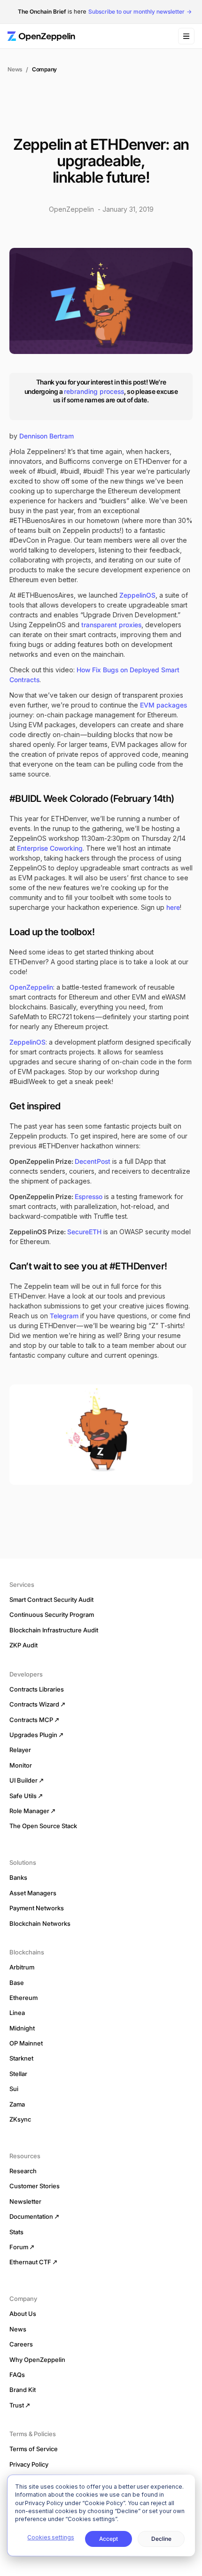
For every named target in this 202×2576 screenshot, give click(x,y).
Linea (17, 2013)
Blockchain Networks (40, 1923)
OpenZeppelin (31, 987)
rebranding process (94, 391)
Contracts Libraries (37, 1689)
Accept (109, 2539)
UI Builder (23, 1780)
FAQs (17, 2375)
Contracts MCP (31, 1720)
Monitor (21, 1765)
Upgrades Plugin (33, 1735)
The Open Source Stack (43, 1826)
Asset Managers (33, 1893)
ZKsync (20, 2119)
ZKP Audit (23, 1645)
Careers (21, 2344)
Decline (161, 2539)
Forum (19, 2247)
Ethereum (23, 1998)
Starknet (21, 2058)
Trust (17, 2405)
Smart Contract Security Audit (51, 1599)
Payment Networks (37, 1908)
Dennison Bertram (47, 436)
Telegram (64, 1316)
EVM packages (163, 705)
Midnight (22, 2028)
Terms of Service (34, 2449)
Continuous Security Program (52, 1615)
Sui (14, 2089)
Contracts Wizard (34, 1704)
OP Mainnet (26, 2043)
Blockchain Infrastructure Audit (54, 1630)
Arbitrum (22, 1967)
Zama (17, 2104)
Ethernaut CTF (30, 2262)
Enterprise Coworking (50, 848)
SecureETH (84, 1232)
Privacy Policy (29, 2464)
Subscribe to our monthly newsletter (136, 12)
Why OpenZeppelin (37, 2360)
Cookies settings (50, 2537)
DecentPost (93, 1161)
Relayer (20, 1750)
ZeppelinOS (137, 595)
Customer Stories (35, 2186)
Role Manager (29, 1811)
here (173, 907)
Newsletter (25, 2201)
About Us (23, 2314)
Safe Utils (23, 1796)
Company (44, 69)
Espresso (89, 1196)
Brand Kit (23, 2390)
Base (17, 1983)
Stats (16, 2232)
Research (23, 2171)
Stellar (18, 2074)
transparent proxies (111, 625)
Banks (18, 1877)
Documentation (31, 2216)
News (15, 69)
